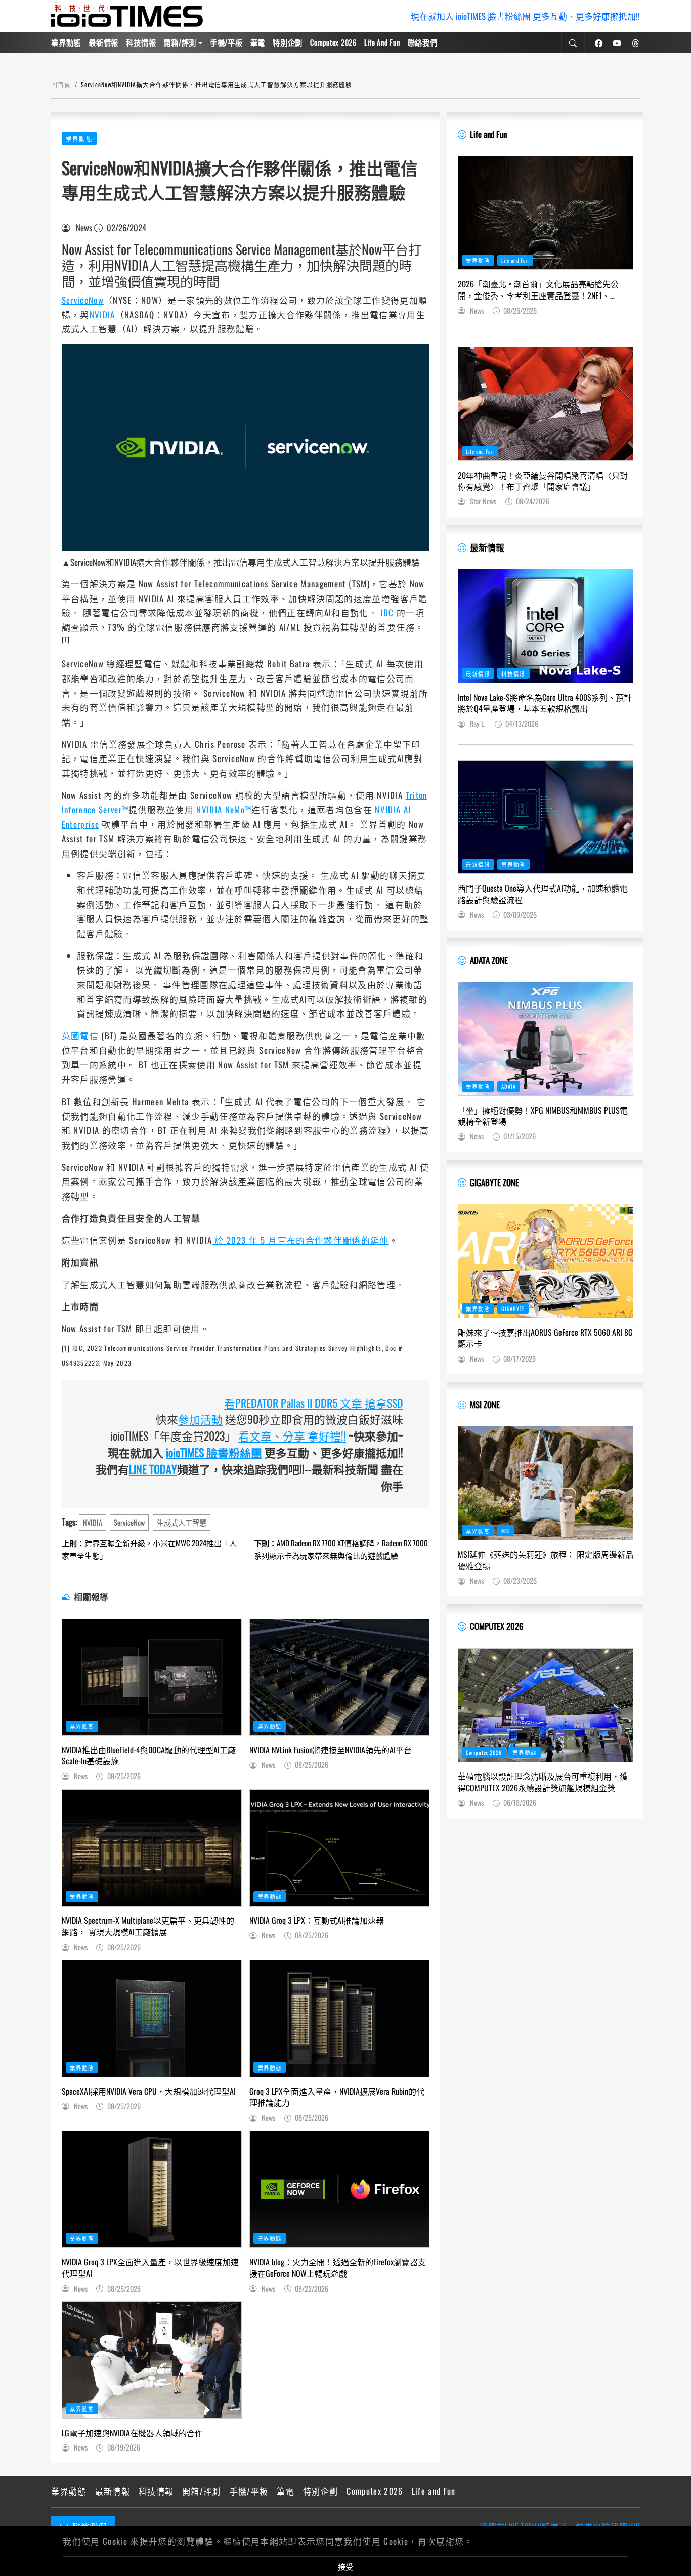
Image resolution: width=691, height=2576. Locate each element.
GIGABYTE (513, 1308)
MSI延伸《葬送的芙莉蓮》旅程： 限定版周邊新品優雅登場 (546, 1560)
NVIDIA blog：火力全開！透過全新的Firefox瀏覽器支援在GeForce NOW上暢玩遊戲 (338, 2268)
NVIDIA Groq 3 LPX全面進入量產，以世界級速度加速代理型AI (150, 2268)
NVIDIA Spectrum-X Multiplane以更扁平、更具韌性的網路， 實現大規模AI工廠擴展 (148, 1926)
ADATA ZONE (489, 960)
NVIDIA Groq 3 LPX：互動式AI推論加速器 (317, 1920)
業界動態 (66, 42)
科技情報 (141, 42)
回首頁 (61, 84)
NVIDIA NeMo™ (224, 809)
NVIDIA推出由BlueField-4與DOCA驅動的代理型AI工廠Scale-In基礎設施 (149, 1756)
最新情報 (103, 42)
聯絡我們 (423, 42)
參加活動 (200, 1419)
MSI (506, 1531)
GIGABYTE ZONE (494, 1182)
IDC (387, 613)
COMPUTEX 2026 (496, 1626)
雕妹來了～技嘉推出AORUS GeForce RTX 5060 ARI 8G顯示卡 (545, 1338)
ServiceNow (83, 300)
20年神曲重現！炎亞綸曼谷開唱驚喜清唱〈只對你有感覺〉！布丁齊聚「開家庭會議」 (543, 481)
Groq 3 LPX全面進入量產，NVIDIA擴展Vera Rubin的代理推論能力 (337, 2097)
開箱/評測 (180, 42)
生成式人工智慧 (182, 1522)
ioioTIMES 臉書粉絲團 (214, 1452)
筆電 (258, 42)
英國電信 (80, 1036)
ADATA (509, 1086)
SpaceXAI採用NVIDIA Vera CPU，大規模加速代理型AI (149, 2091)
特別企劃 (288, 42)
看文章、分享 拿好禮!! (292, 1435)
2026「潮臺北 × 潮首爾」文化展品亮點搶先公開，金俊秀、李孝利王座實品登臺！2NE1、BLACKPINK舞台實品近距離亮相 (538, 290)
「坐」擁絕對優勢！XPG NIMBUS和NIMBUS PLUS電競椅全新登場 (543, 1116)
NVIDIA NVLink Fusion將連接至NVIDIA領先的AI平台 (331, 1750)
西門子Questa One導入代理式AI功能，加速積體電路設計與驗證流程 (543, 894)
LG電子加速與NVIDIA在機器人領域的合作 (132, 2433)
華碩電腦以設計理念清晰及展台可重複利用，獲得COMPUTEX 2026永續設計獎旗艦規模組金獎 (543, 1782)
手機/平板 (226, 42)
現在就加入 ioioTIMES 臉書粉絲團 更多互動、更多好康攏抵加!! (525, 16)
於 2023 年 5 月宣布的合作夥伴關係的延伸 (300, 1240)
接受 (345, 2566)
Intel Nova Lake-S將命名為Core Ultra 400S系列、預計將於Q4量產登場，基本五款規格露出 (545, 703)
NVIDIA (102, 314)
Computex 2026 (333, 42)
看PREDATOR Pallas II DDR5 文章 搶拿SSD (314, 1403)
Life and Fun (382, 42)
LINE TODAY (153, 1469)
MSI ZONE (485, 1404)
